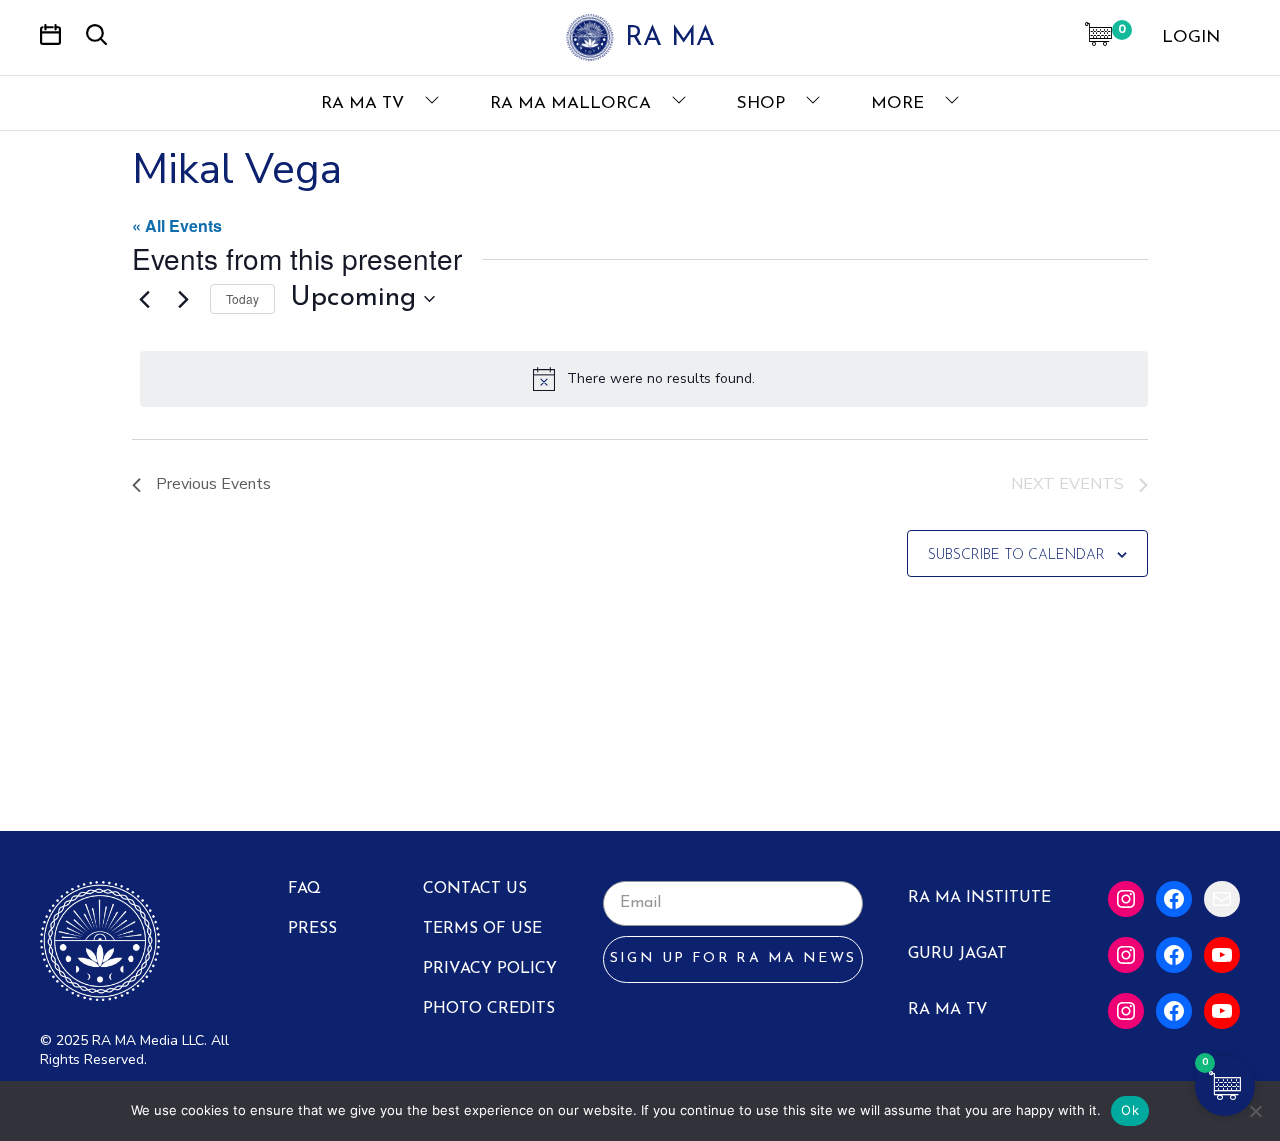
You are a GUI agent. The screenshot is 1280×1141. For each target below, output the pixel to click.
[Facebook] (1174, 899)
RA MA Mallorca (573, 103)
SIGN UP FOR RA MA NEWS (733, 958)
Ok (1130, 1110)
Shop (763, 103)
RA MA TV (365, 103)
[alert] (644, 379)
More (900, 103)
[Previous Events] (144, 299)
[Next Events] (183, 299)
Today (242, 298)
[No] (1255, 1111)
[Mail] (1222, 899)
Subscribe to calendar (1016, 555)
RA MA (670, 38)
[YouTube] (1222, 955)
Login (1191, 37)
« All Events (177, 225)
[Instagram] (1126, 899)
